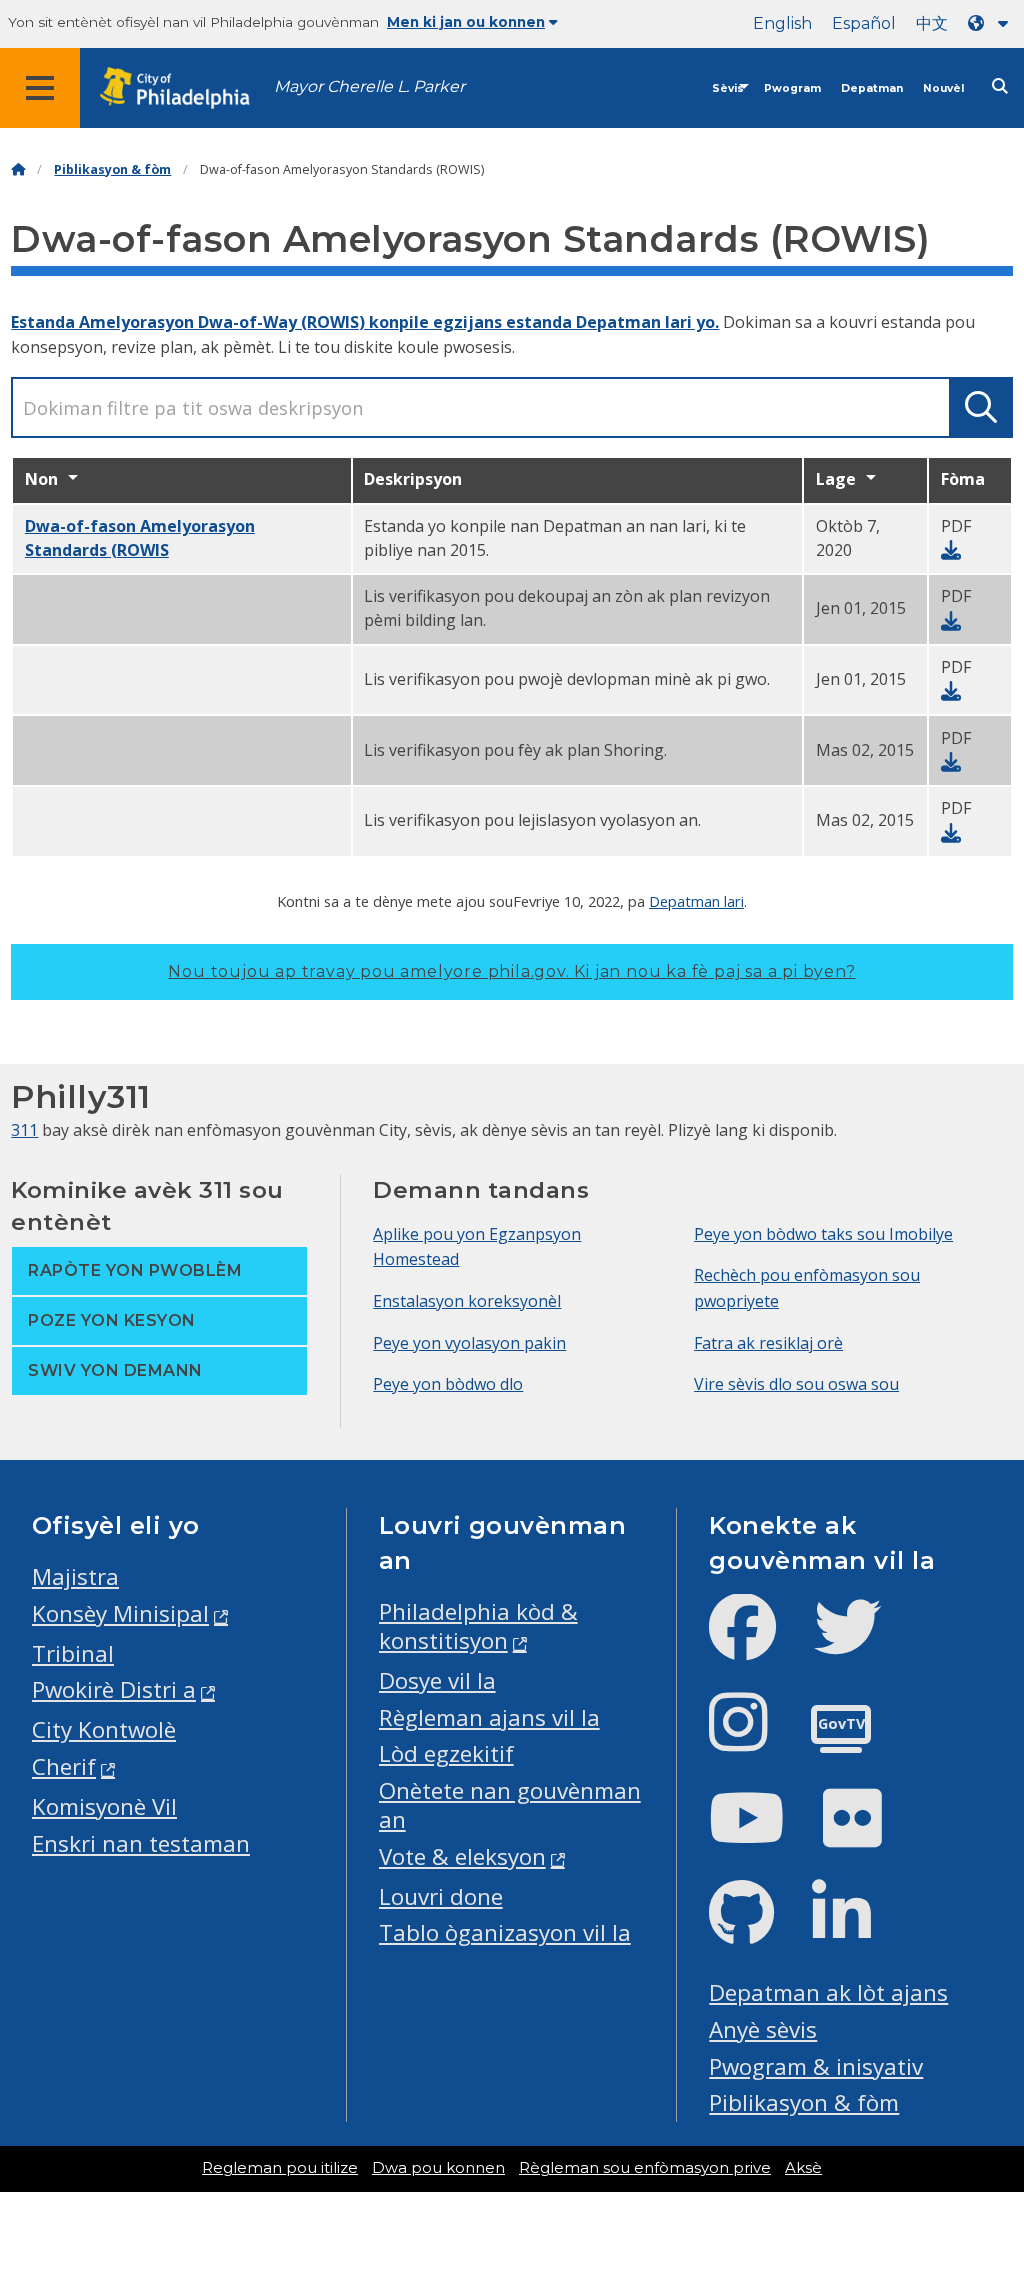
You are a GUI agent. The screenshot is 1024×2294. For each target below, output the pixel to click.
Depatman (872, 88)
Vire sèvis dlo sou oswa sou (796, 1384)
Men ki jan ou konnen (466, 22)
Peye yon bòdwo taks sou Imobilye (823, 1234)
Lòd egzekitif (446, 1753)
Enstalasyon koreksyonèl (467, 1301)
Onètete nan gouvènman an (510, 1805)
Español (864, 23)
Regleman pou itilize (280, 2168)
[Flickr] (868, 1834)
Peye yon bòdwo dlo (448, 1384)
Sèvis (728, 88)
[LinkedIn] (857, 1929)
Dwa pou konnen (438, 2168)
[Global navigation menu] (40, 88)
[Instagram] (754, 1738)
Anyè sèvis (763, 2029)
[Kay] (18, 169)
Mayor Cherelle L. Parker (369, 86)
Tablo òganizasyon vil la (505, 1932)
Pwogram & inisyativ (816, 2066)
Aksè (803, 2168)
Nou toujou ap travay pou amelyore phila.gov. (511, 971)
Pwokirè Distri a (114, 1689)
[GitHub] (757, 1929)
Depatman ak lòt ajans (828, 1992)
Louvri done (441, 1896)
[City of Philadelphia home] (185, 88)
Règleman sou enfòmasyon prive (645, 2168)
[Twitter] (863, 1643)
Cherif (64, 1766)
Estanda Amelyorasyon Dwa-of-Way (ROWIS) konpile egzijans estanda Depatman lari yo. (365, 322)
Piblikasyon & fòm (112, 169)
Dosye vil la (437, 1680)
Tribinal (73, 1653)
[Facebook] (758, 1643)
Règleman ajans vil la (489, 1717)
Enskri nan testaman (141, 1843)
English (782, 23)
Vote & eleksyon (462, 1856)
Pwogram (792, 88)
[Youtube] (763, 1834)
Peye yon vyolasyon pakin (469, 1343)
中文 (932, 23)
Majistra (75, 1576)
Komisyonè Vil (104, 1806)
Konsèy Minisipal (120, 1613)
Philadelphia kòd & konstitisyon (478, 1626)
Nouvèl (943, 88)
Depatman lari (696, 901)
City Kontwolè (104, 1729)
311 (24, 1130)
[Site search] (1000, 86)
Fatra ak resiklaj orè (768, 1343)
